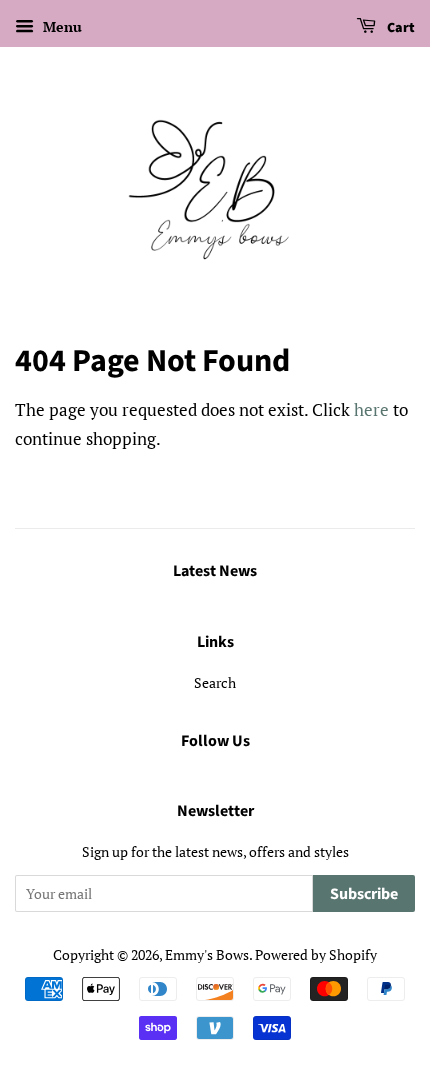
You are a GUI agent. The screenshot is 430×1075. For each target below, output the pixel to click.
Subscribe (364, 894)
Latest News (215, 571)
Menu (60, 26)
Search (215, 682)
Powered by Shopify (316, 954)
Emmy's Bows (207, 954)
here (371, 409)
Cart (399, 28)
